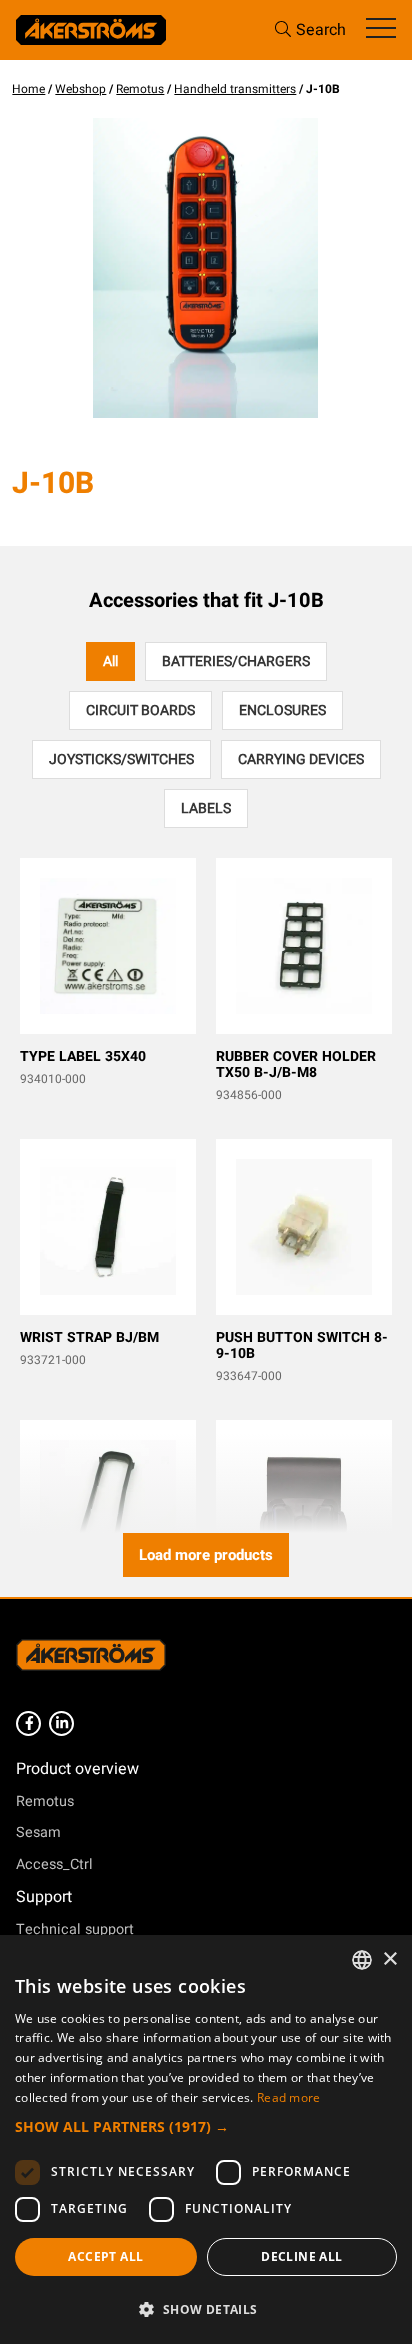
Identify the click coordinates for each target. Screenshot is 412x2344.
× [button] (389, 1959)
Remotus (140, 89)
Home (28, 89)
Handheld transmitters (235, 89)
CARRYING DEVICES (301, 759)
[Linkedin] (61, 1723)
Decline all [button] (301, 2256)
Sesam (38, 1832)
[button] (206, 2126)
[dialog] (206, 2139)
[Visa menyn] (381, 29)
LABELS (206, 808)
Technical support (75, 1929)
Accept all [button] (105, 2256)
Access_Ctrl (54, 1864)
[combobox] (362, 1960)
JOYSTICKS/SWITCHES (121, 759)
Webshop (80, 89)
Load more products (206, 1555)
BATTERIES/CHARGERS (236, 661)
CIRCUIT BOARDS (140, 710)
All (110, 661)
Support (44, 1897)
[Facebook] (28, 1723)
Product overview (77, 1769)
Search (321, 30)
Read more (289, 2097)
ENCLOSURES (282, 710)
